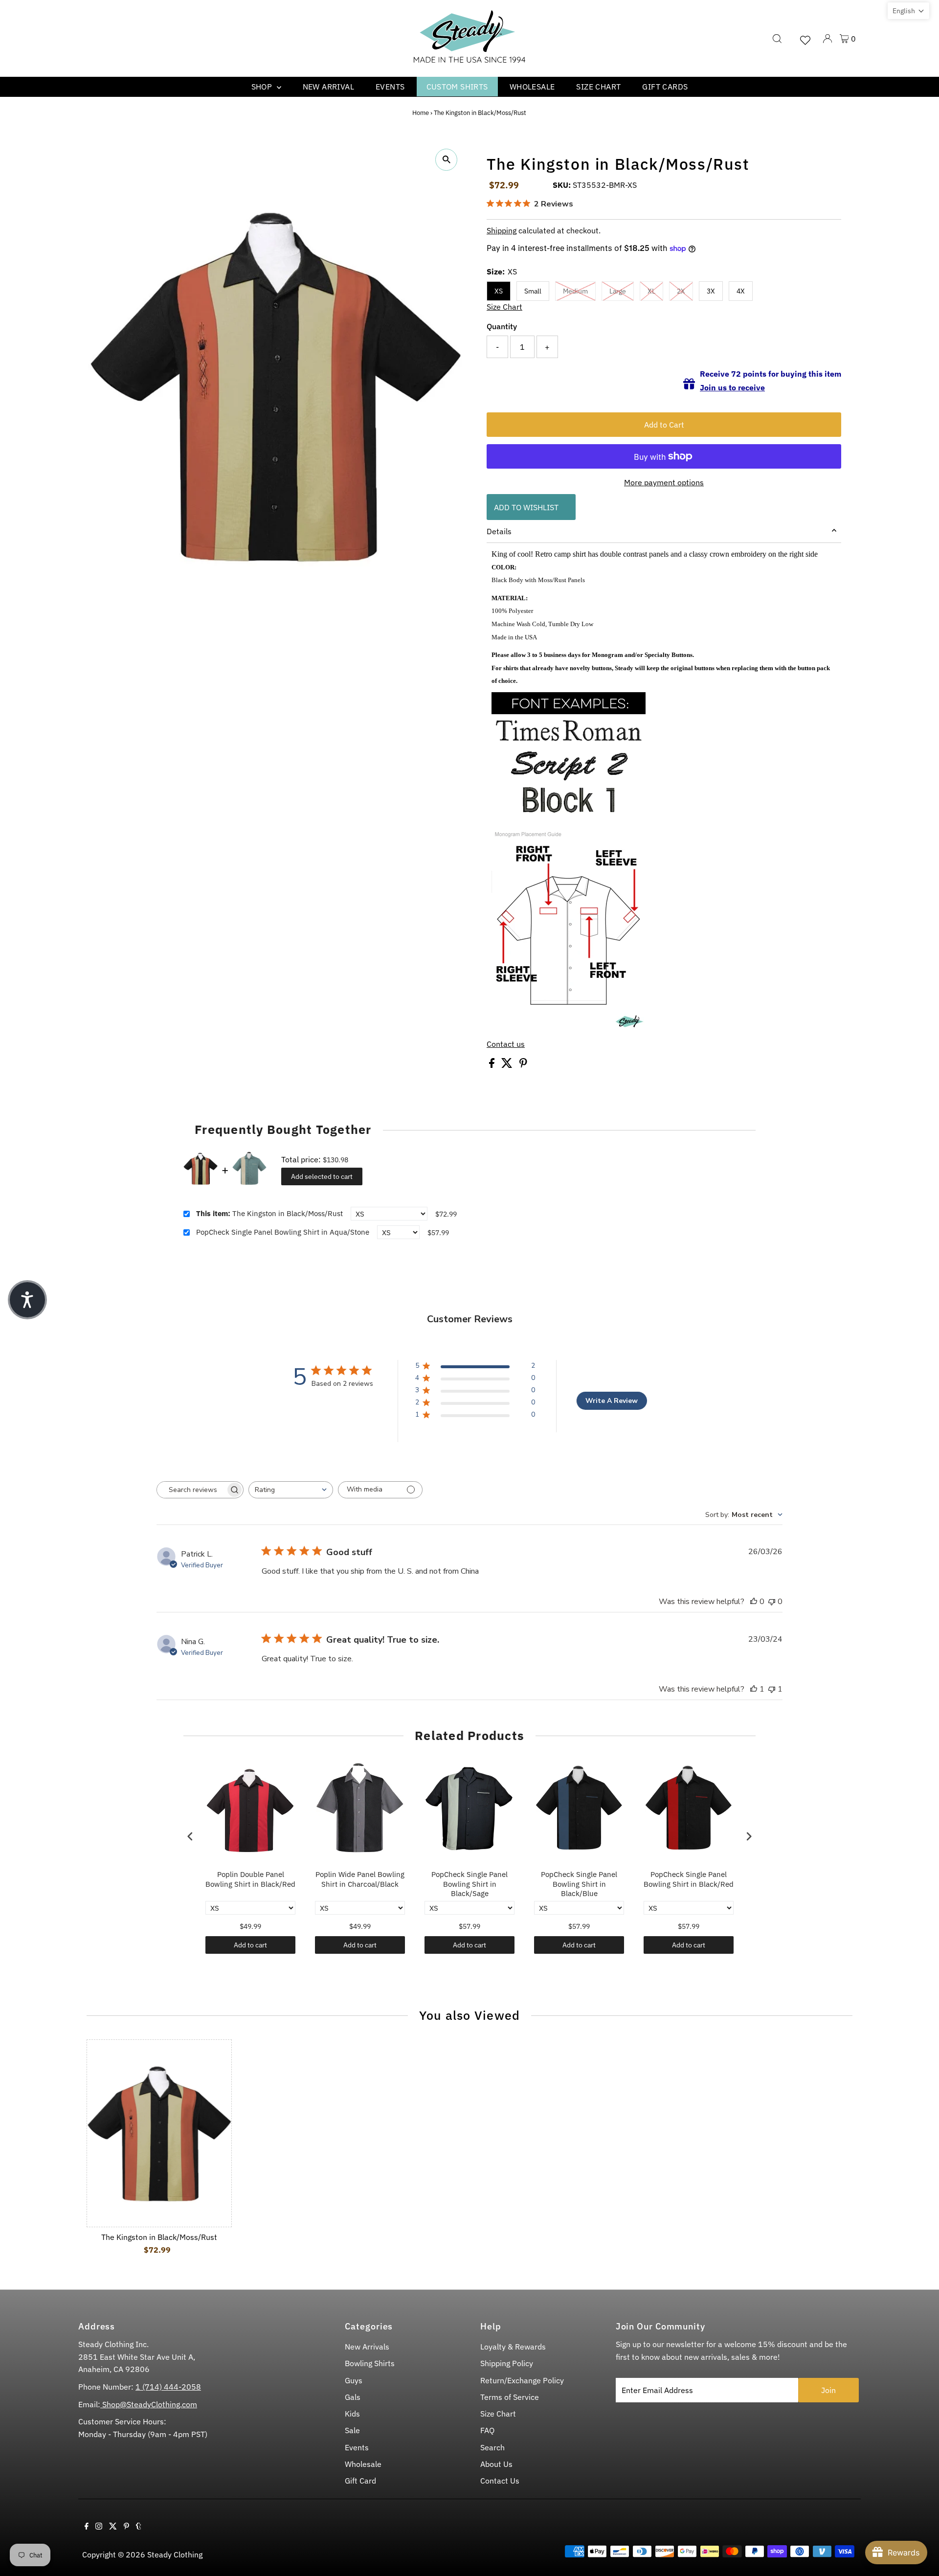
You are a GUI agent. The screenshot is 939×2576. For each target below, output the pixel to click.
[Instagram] (99, 2527)
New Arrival (328, 87)
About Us (496, 2464)
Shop (263, 87)
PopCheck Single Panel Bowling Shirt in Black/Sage (469, 1884)
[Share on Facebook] (493, 1065)
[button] (908, 11)
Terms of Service (510, 2397)
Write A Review (612, 1401)
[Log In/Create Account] (827, 39)
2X (681, 291)
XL (651, 291)
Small (533, 291)
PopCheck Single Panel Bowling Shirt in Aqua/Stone (283, 1232)
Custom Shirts (457, 87)
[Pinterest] (126, 2527)
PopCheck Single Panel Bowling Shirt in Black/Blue (579, 1884)
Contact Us (500, 2481)
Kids (352, 2414)
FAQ (487, 2430)
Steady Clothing (175, 2554)
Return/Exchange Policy (522, 2380)
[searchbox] (191, 1490)
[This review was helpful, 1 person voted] (754, 1689)
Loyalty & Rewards (513, 2347)
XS (499, 291)
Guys (354, 2380)
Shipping (502, 230)
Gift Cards (665, 87)
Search (492, 2447)
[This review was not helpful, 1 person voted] (772, 1689)
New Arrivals (367, 2347)
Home (421, 113)
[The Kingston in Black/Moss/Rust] (159, 2133)
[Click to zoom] (446, 160)
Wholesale (532, 87)
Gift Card (360, 2481)
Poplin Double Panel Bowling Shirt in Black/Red (250, 1879)
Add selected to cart (322, 1176)
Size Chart (598, 87)
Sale (352, 2430)
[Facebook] (87, 2527)
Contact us (506, 1044)
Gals (353, 2397)
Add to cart (250, 1945)
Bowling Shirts (370, 2363)
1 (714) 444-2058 (168, 2387)
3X (711, 291)
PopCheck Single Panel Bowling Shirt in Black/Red (689, 1879)
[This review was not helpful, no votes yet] (772, 1602)
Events (390, 87)
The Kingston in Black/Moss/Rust (269, 1213)
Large (618, 291)
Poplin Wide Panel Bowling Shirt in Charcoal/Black (360, 1879)
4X (741, 291)
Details (499, 531)
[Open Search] (777, 39)
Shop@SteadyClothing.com (149, 2404)
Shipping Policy (507, 2363)
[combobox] (291, 1490)
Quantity (502, 326)
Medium (575, 291)
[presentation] (190, 1836)
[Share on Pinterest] (523, 1065)
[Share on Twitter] (508, 1065)
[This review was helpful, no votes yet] (754, 1602)
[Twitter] (113, 2527)
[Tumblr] (139, 2527)
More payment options (664, 482)
